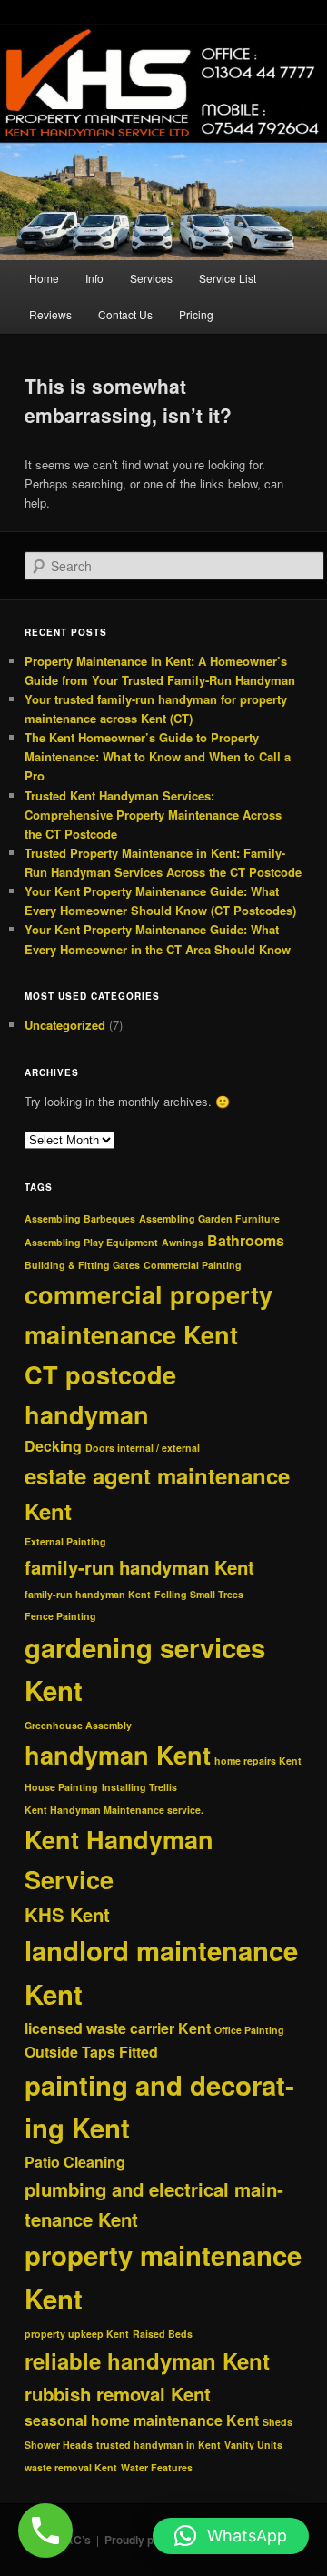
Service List (228, 278)
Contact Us (125, 314)
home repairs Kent (258, 1761)
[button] (231, 2536)
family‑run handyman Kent (88, 1594)
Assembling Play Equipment (91, 1242)
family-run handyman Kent (139, 1567)
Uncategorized (65, 1025)
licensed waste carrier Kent (118, 2028)
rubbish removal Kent (118, 2394)
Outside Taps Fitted (91, 2052)
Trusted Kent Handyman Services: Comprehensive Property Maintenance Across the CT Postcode (153, 815)
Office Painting (249, 2030)
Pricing (196, 314)
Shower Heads (59, 2445)
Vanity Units (253, 2445)
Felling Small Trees (199, 1594)
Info (94, 278)
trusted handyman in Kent (159, 2445)
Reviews (50, 314)
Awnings (183, 1242)
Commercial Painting (193, 1265)
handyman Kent (118, 1755)
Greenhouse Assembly (78, 1725)
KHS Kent (67, 1914)
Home (44, 278)
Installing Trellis (139, 1787)
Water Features (157, 2467)
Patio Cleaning (75, 2162)
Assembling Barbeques (80, 1218)
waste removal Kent (71, 2467)
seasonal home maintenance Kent (142, 2420)
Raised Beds (163, 2334)
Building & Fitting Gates (82, 1265)
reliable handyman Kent (147, 2360)
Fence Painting (60, 1616)
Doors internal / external (143, 1448)
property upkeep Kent (77, 2334)
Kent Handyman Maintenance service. (114, 1810)
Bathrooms (246, 1240)
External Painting (65, 1541)
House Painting (61, 1787)
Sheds (277, 2422)
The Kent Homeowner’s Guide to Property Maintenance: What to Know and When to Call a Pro (158, 756)
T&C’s (75, 2540)
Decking (53, 1446)
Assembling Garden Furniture (209, 1218)
